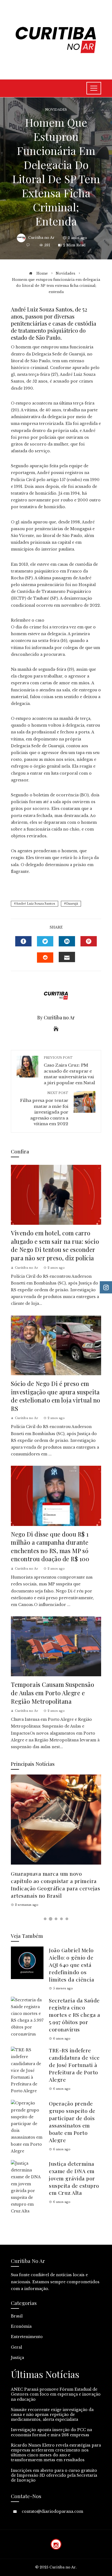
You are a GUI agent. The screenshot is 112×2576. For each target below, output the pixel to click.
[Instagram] (56, 2544)
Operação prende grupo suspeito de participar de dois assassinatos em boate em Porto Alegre (72, 2122)
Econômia (21, 2326)
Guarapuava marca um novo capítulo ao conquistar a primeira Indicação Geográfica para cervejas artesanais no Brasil (55, 1885)
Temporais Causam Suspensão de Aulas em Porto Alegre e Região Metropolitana (52, 1693)
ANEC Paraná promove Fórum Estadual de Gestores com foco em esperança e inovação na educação (56, 2394)
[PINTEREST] (89, 941)
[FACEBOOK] (23, 941)
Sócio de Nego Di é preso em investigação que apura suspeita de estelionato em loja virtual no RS (56, 1396)
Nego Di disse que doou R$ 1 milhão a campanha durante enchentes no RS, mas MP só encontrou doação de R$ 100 (50, 1546)
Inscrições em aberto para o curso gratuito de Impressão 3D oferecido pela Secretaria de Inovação (54, 2475)
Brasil (17, 2316)
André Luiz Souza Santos (35, 904)
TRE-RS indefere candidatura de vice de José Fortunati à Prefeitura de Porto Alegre (74, 2065)
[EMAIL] (67, 957)
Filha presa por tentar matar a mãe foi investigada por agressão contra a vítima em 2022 (44, 1109)
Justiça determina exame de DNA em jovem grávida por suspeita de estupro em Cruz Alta (74, 2178)
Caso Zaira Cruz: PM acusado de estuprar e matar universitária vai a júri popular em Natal (69, 1070)
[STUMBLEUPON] (45, 958)
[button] (45, 1919)
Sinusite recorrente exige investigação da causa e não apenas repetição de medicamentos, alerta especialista (52, 2415)
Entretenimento (27, 2337)
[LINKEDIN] (67, 941)
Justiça (17, 2358)
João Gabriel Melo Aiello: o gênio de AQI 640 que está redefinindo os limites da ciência (71, 1965)
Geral (16, 2347)
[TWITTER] (45, 941)
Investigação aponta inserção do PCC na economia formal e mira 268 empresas (51, 2432)
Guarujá (72, 904)
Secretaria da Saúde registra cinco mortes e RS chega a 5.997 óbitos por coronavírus (75, 2015)
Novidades (56, 110)
